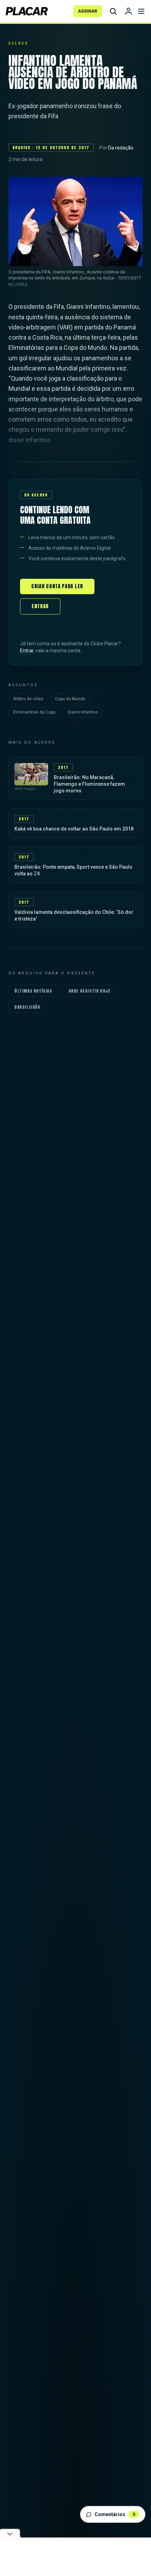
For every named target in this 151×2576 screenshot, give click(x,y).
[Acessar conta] (129, 11)
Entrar (40, 606)
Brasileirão (27, 1007)
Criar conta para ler (57, 586)
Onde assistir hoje (90, 991)
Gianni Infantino (83, 712)
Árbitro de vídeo (28, 699)
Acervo (18, 43)
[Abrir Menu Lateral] (141, 11)
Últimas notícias (33, 991)
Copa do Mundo (70, 699)
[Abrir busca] (113, 11)
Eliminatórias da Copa (34, 712)
